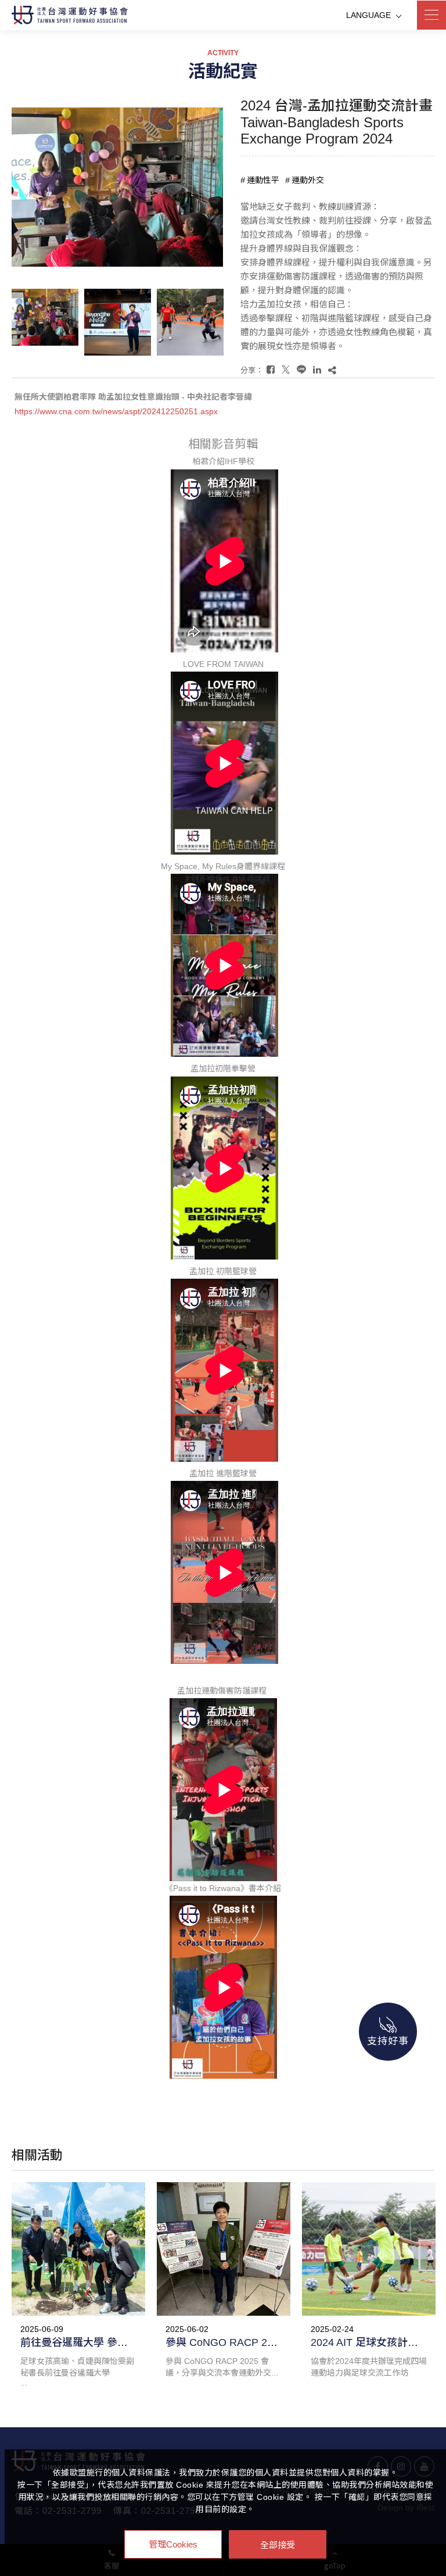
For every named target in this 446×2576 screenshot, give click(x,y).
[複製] (332, 370)
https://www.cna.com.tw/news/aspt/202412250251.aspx (116, 411)
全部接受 (278, 2544)
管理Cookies (173, 2544)
